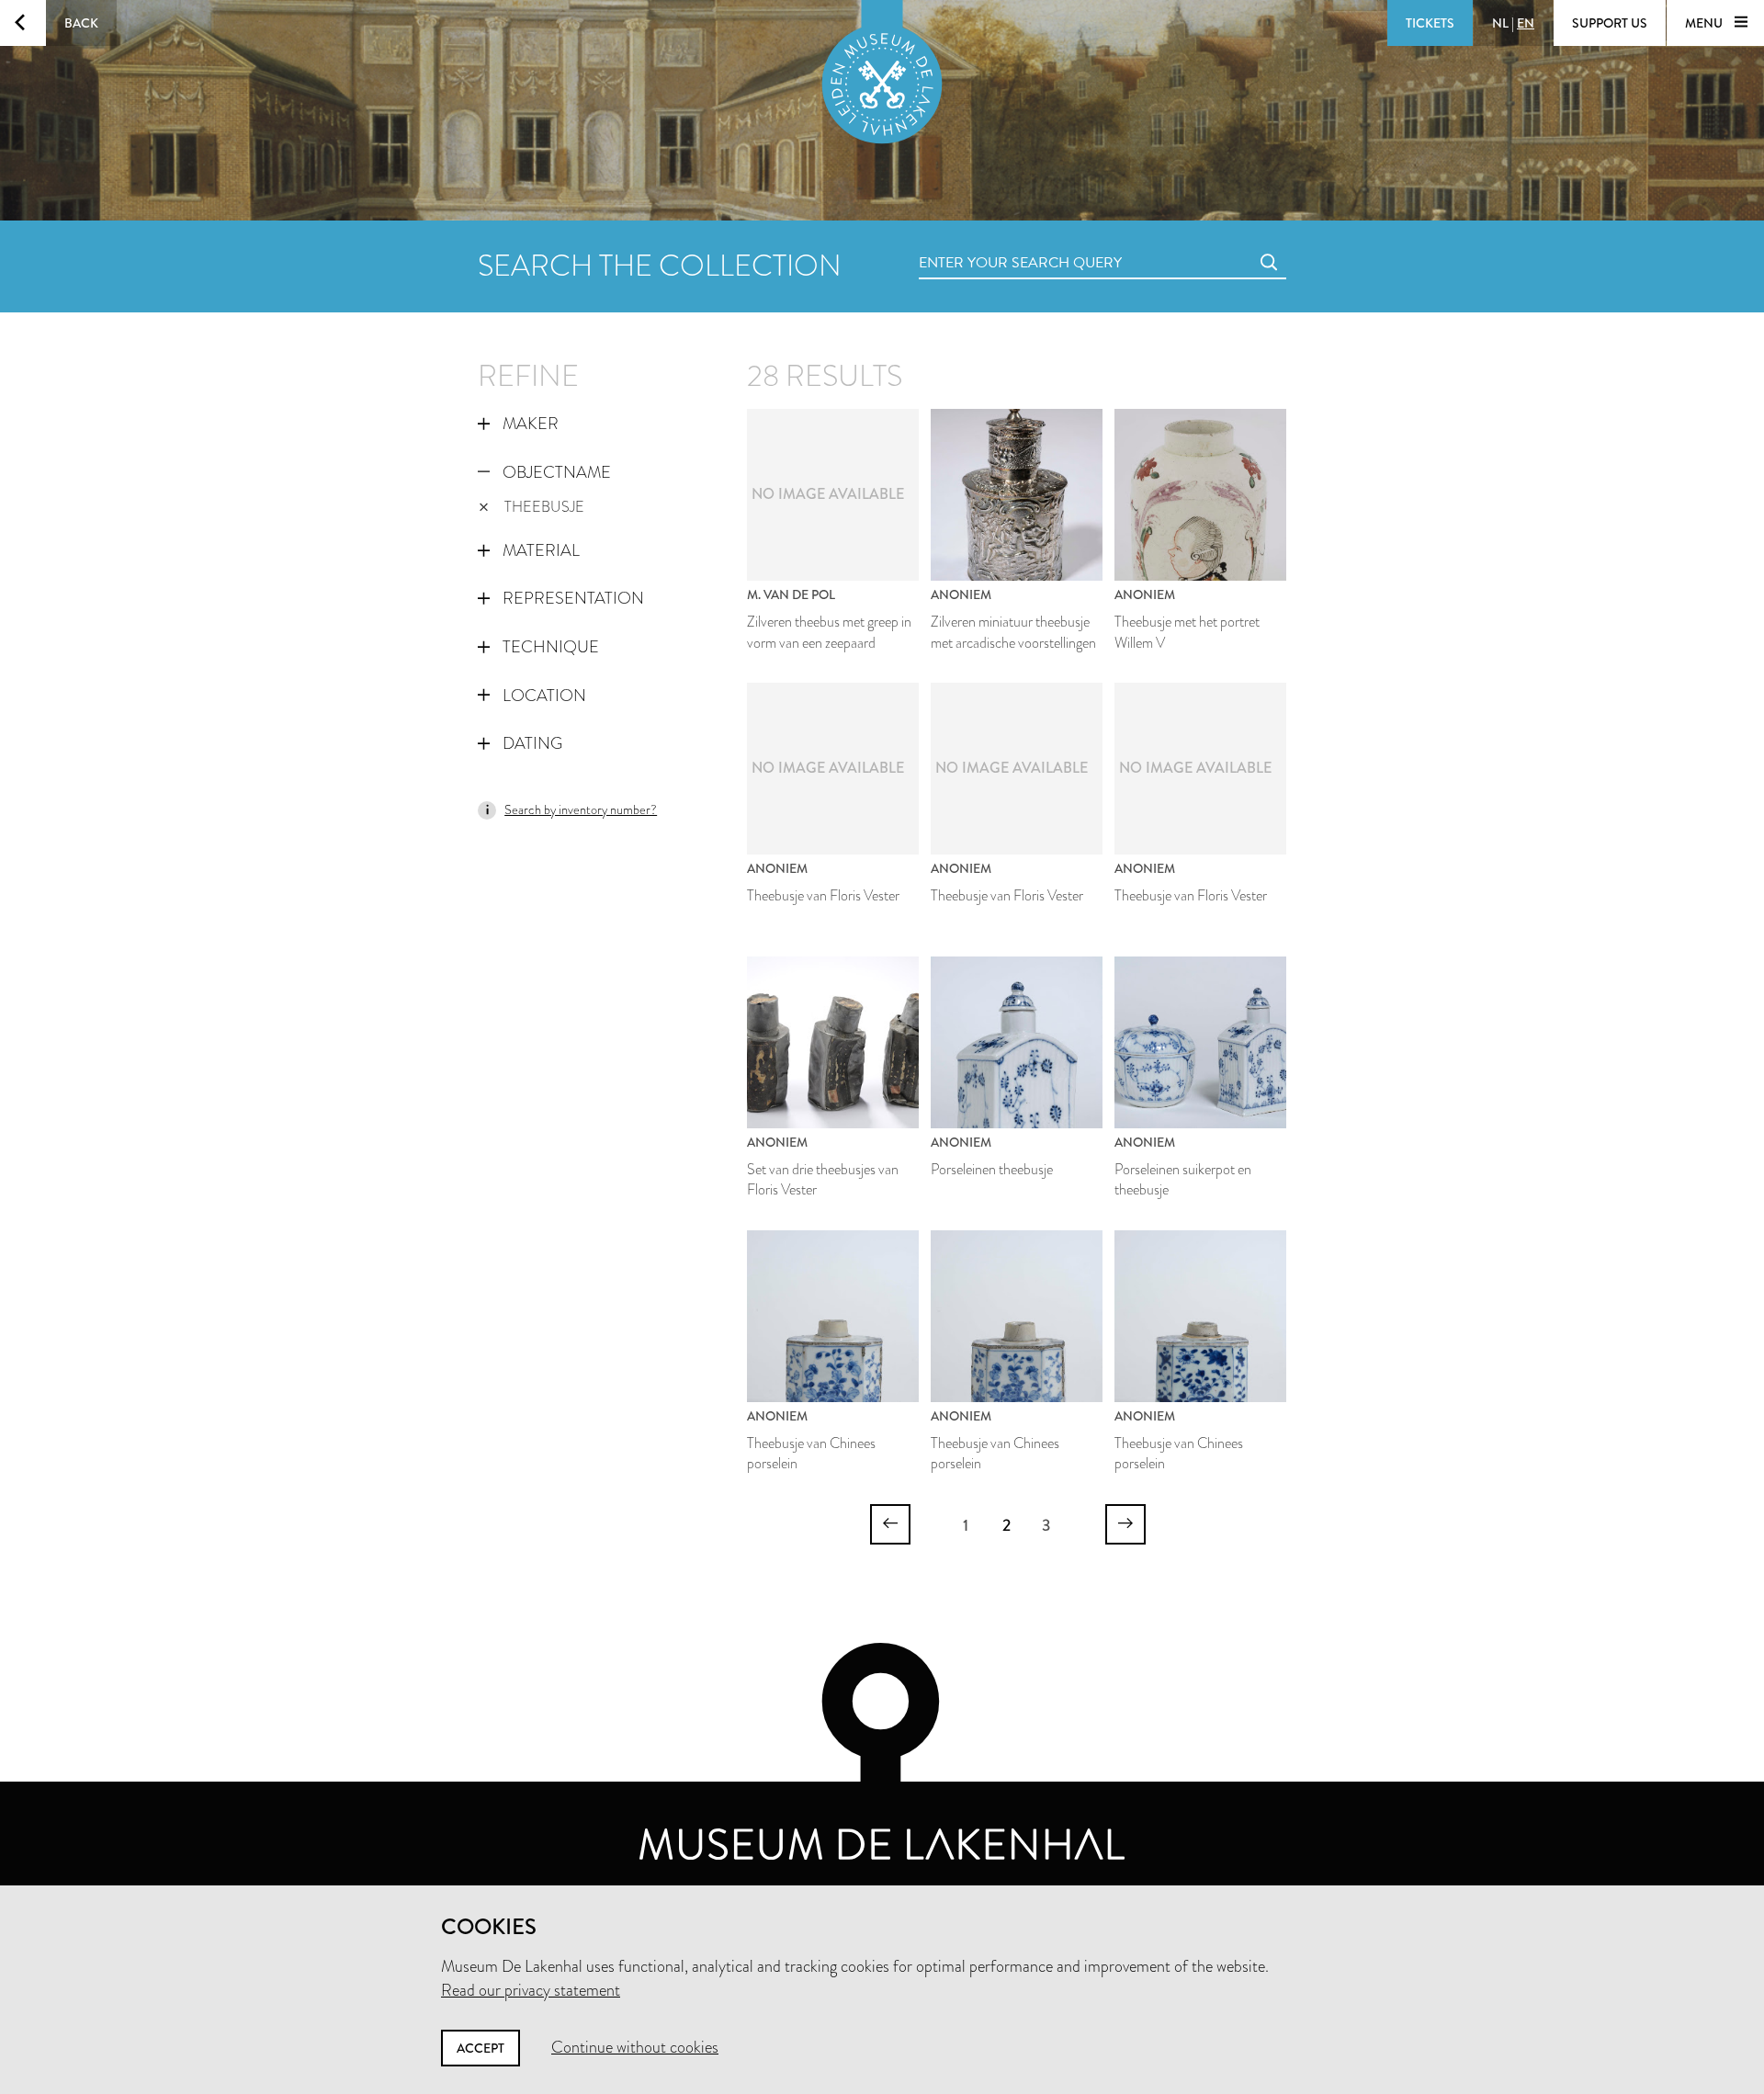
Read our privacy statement (531, 1990)
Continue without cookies (635, 2047)
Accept (481, 2048)
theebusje (544, 507)
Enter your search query (983, 242)
